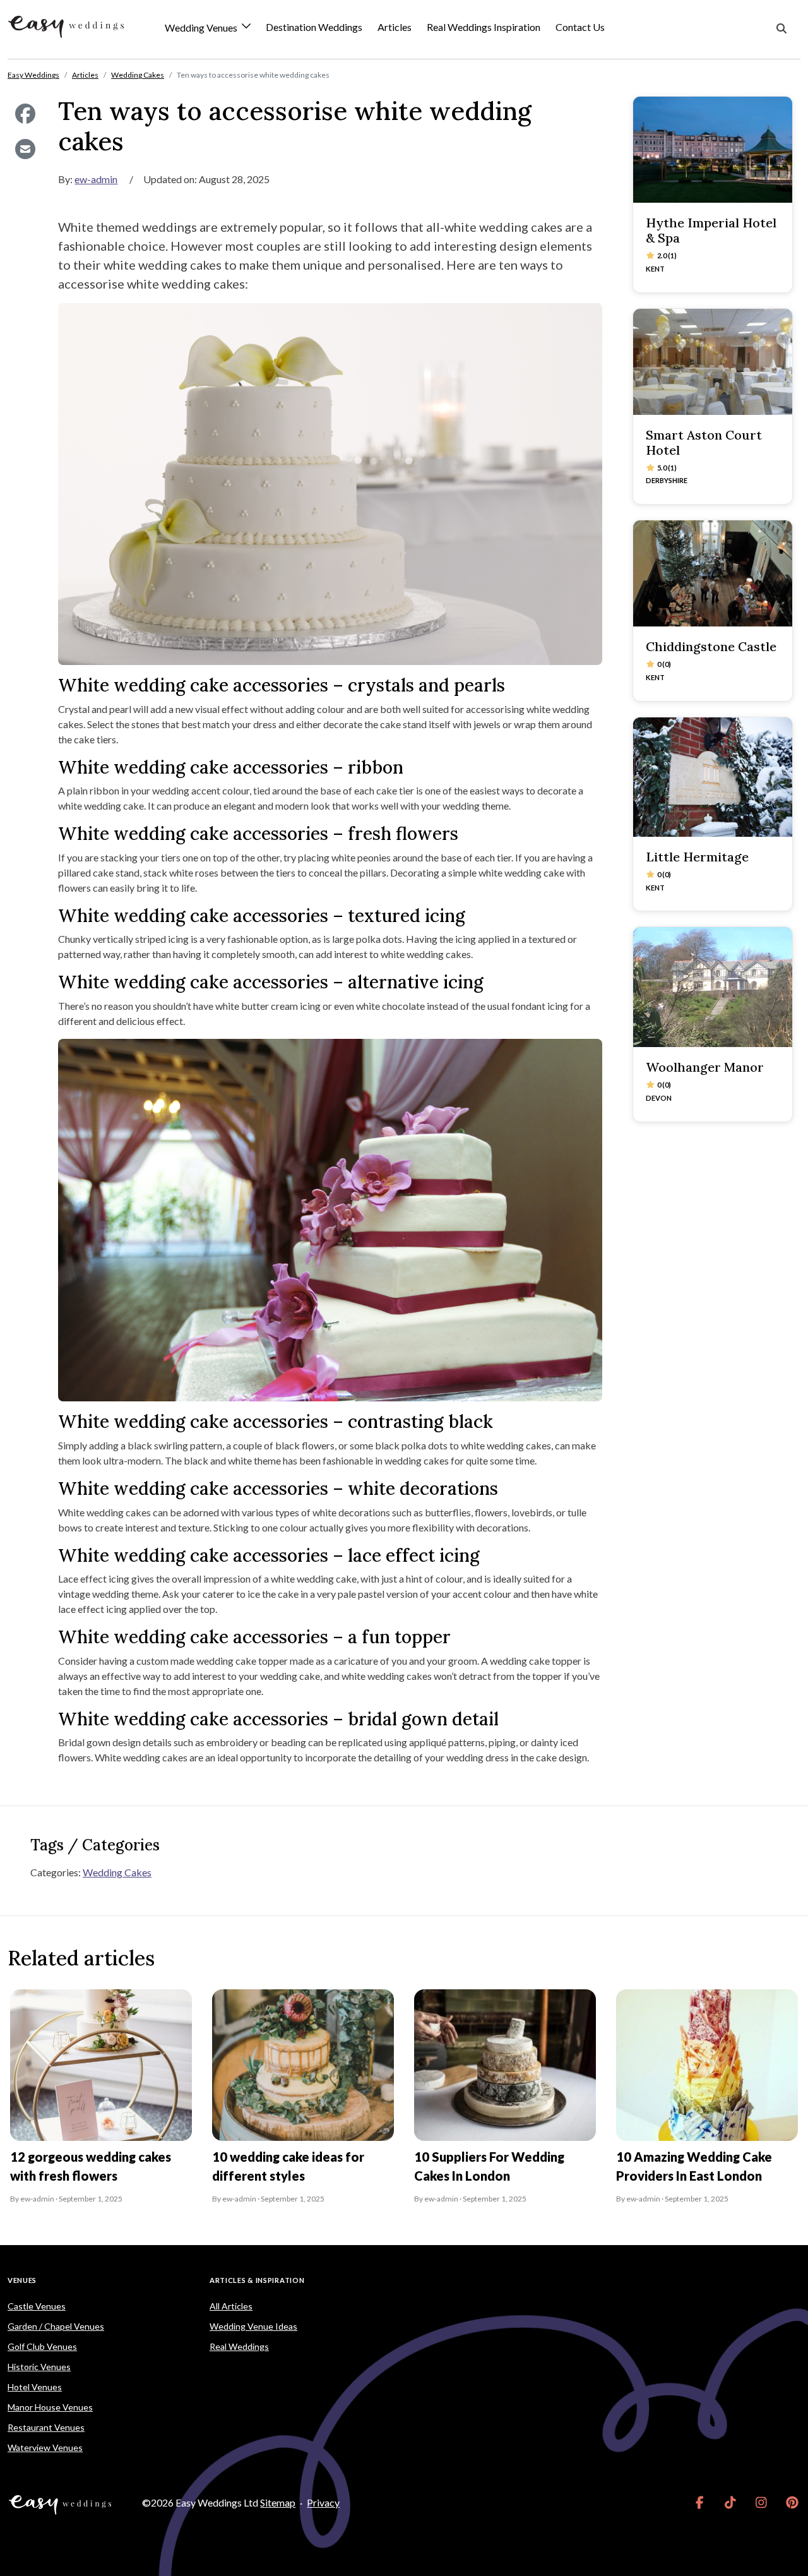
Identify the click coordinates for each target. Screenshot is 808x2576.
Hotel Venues (35, 2387)
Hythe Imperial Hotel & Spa (711, 230)
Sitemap (278, 2502)
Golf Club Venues (42, 2346)
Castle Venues (37, 2306)
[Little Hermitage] (713, 777)
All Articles (231, 2306)
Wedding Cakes (117, 1872)
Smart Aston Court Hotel (704, 442)
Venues (22, 2280)
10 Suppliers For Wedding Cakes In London (489, 2166)
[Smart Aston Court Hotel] (713, 362)
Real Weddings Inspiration (484, 27)
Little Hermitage (697, 857)
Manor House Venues (50, 2407)
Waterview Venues (45, 2447)
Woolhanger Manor (705, 1067)
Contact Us (580, 27)
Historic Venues (39, 2367)
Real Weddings (239, 2346)
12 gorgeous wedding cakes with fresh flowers (91, 2166)
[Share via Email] (25, 149)
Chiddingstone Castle (711, 646)
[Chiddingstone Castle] (713, 573)
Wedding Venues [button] (202, 28)
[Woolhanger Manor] (713, 987)
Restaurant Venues (46, 2427)
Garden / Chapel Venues (56, 2326)
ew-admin (96, 179)
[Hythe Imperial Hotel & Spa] (713, 150)
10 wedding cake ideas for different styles (288, 2166)
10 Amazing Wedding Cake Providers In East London (694, 2166)
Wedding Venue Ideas (253, 2326)
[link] (700, 2503)
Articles (395, 27)
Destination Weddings (314, 27)
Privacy (323, 2502)
